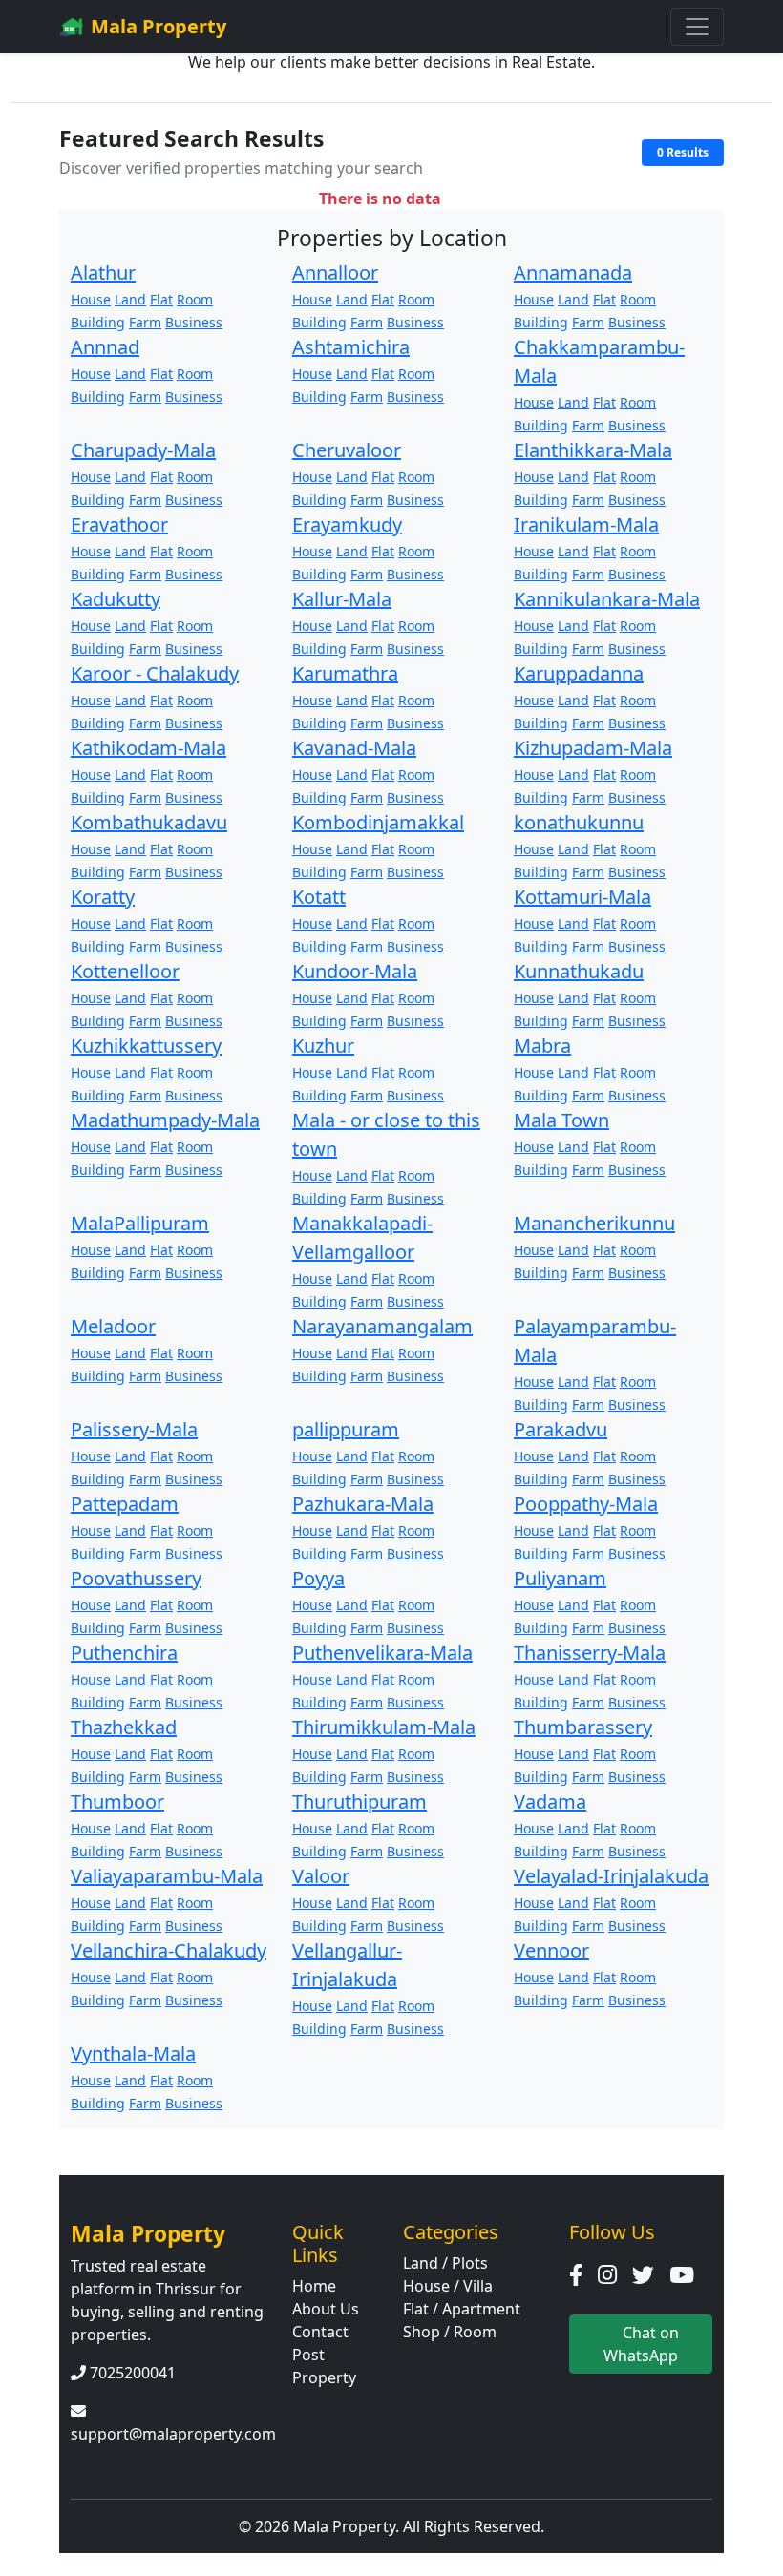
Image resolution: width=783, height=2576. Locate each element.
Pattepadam (125, 1504)
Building (98, 322)
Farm (145, 322)
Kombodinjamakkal (378, 822)
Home (314, 2286)
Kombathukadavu (149, 822)
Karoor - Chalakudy (155, 673)
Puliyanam (560, 1578)
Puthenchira (124, 1653)
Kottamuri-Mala (582, 897)
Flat (161, 299)
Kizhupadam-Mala (593, 748)
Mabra (542, 1046)
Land (130, 299)
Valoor (321, 1876)
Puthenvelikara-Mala (382, 1653)
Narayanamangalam (382, 1326)
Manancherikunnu (594, 1223)
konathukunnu (579, 822)
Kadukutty (116, 599)
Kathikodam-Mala (148, 748)
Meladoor (113, 1326)
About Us (326, 2309)
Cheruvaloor (347, 450)
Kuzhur (323, 1046)
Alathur (103, 272)
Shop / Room (450, 2332)
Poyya (318, 1578)
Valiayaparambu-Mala (167, 1876)
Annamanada (573, 272)
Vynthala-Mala (133, 2053)
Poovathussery (136, 1578)
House (91, 299)
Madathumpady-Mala (165, 1120)
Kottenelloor (125, 971)
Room (195, 299)
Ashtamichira (351, 347)
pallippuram (346, 1429)
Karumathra (345, 673)
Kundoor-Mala (355, 971)
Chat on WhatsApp (641, 2344)
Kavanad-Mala (354, 748)
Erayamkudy (347, 524)
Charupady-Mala (143, 450)
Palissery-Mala (134, 1429)
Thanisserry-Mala (590, 1653)
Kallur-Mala (342, 599)
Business (194, 322)
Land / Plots (445, 2263)
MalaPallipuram (140, 1223)
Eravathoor (119, 524)
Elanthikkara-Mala (593, 450)
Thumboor (117, 1801)
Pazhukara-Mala (363, 1504)
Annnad (105, 347)
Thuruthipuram (360, 1801)
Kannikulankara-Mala (607, 599)
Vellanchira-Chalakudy (169, 1950)
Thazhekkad (124, 1727)
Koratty (103, 897)
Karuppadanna (579, 673)
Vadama (550, 1801)
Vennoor (551, 1950)
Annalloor (335, 272)
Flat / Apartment (462, 2309)
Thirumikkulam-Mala (384, 1727)
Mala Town (561, 1120)
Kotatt (319, 897)
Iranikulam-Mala (586, 524)
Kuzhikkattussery (146, 1046)
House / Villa (448, 2286)
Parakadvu (561, 1429)
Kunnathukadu (579, 971)
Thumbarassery (583, 1727)
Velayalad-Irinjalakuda (611, 1876)
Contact (320, 2332)
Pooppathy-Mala (586, 1504)
